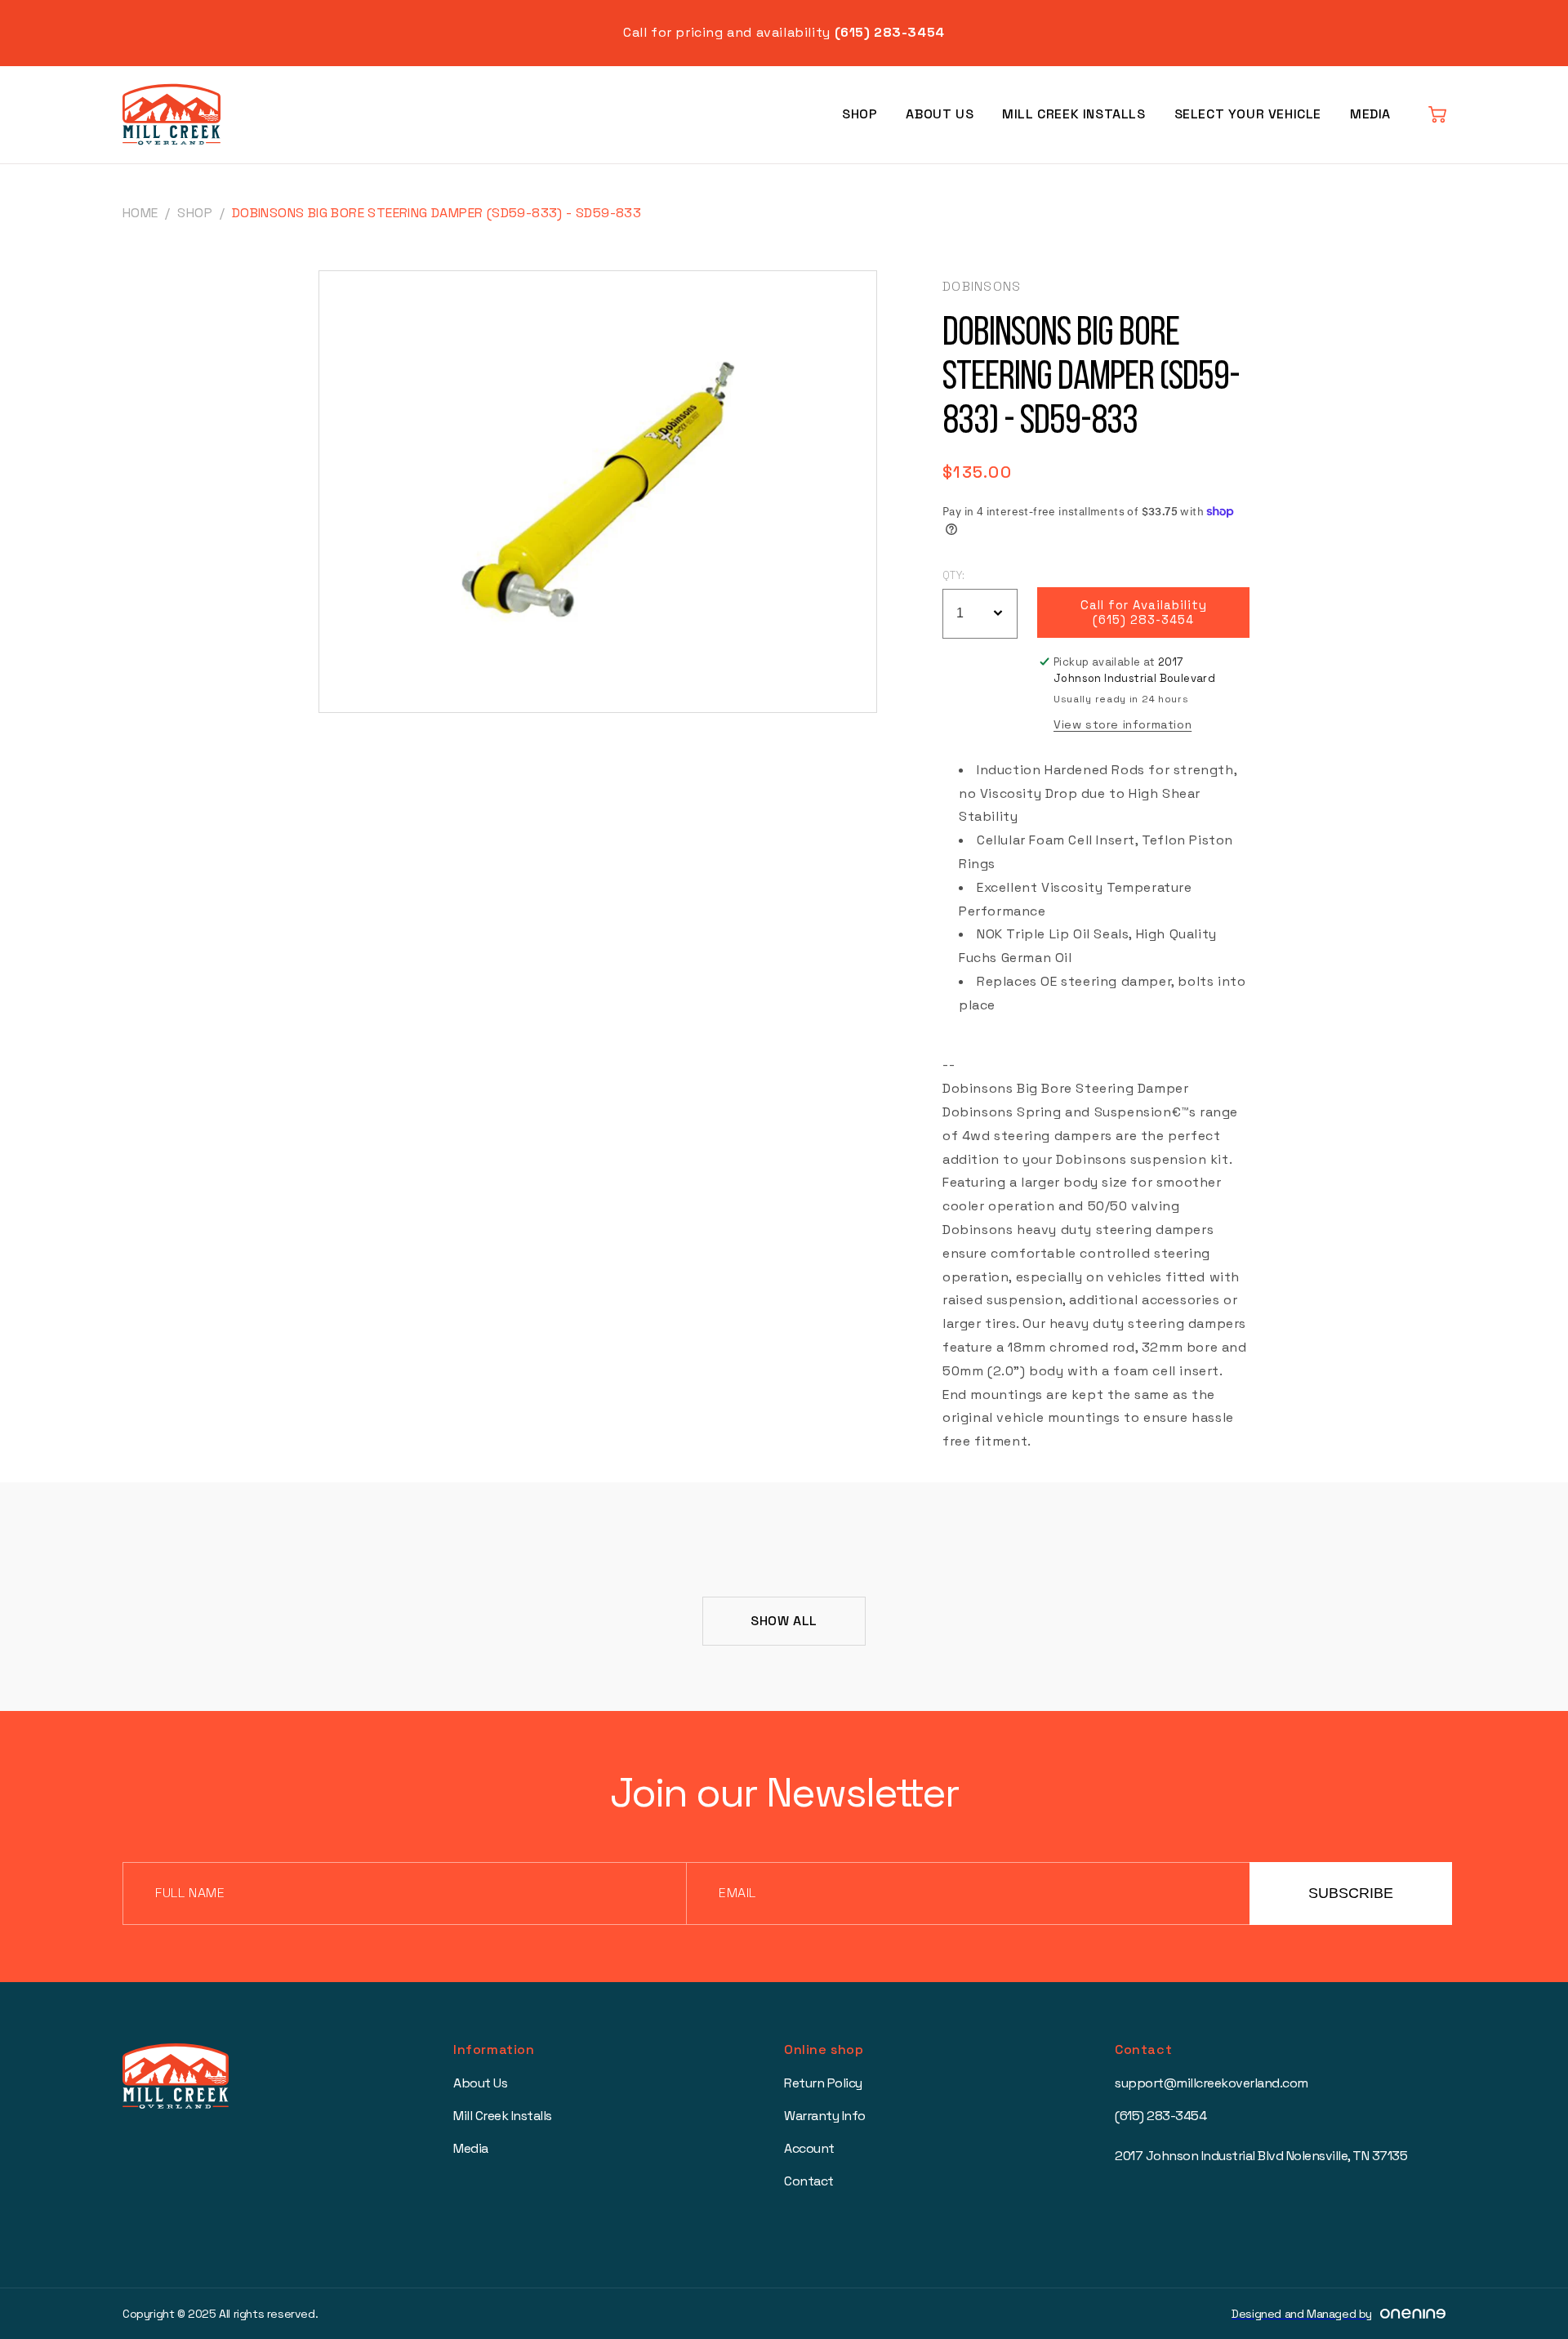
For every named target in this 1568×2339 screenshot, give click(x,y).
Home (140, 213)
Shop (860, 114)
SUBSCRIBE (1351, 1893)
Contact (809, 2181)
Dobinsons (982, 286)
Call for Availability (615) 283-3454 (1144, 613)
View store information (1123, 724)
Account (809, 2148)
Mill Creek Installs (1074, 114)
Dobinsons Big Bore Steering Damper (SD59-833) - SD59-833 (437, 213)
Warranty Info (825, 2116)
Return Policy (823, 2083)
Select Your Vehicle (1248, 114)
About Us (940, 114)
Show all (784, 1621)
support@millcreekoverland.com (1212, 2083)
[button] (1437, 114)
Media (1370, 114)
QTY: (954, 575)
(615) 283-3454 (1160, 2116)
